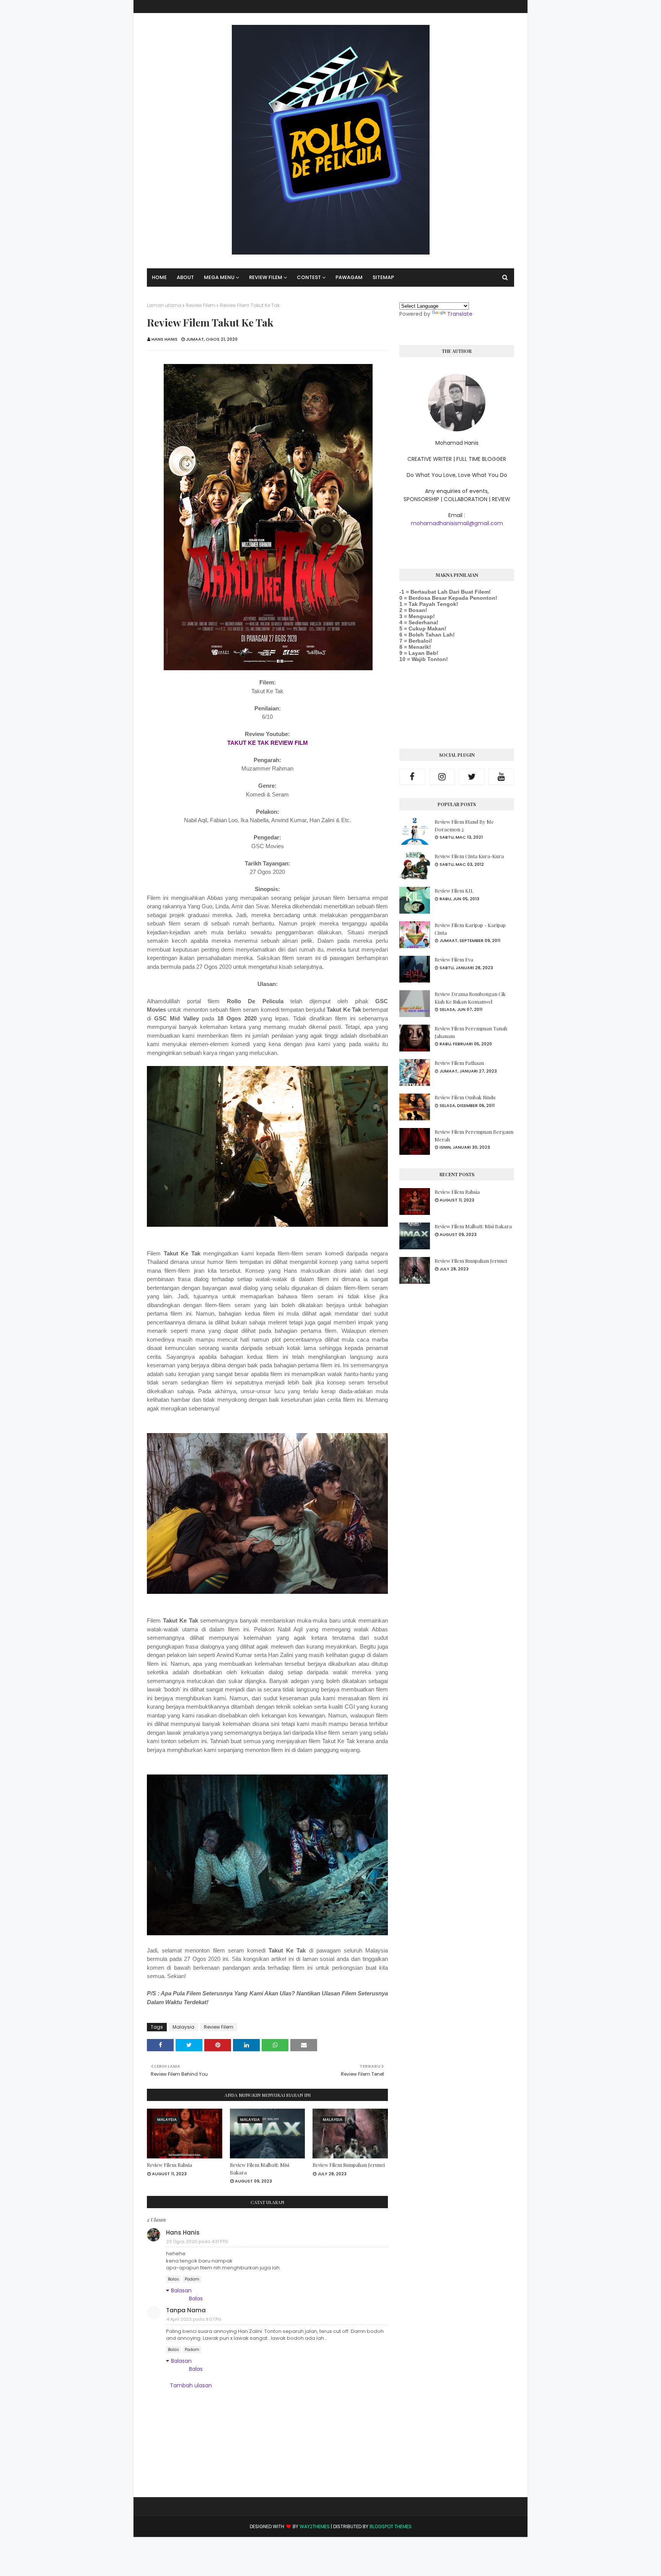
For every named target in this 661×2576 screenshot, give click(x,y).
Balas (173, 2279)
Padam (192, 2279)
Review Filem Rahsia (169, 2165)
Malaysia (183, 2027)
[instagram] (442, 777)
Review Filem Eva (454, 959)
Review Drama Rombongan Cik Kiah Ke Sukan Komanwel (470, 998)
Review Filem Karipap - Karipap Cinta (470, 929)
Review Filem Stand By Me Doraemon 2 (464, 825)
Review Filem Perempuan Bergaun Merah (474, 1135)
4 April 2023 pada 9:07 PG (194, 2319)
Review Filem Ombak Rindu (465, 1097)
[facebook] (412, 777)
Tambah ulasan (191, 2385)
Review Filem (201, 305)
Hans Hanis (164, 339)
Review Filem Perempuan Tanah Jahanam (471, 1032)
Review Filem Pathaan (459, 1063)
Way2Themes (315, 2526)
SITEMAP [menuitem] (383, 277)
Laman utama (164, 305)
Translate (460, 314)
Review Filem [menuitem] (266, 277)
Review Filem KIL (454, 890)
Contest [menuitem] (309, 277)
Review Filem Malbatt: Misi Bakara (260, 2169)
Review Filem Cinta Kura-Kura (469, 856)
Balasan (181, 2290)
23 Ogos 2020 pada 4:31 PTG (197, 2241)
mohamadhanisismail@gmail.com (457, 523)
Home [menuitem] (159, 277)
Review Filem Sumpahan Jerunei (349, 2165)
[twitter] (472, 777)
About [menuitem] (185, 277)
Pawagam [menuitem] (349, 277)
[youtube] (501, 777)
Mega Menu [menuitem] (219, 277)
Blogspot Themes (391, 2526)
